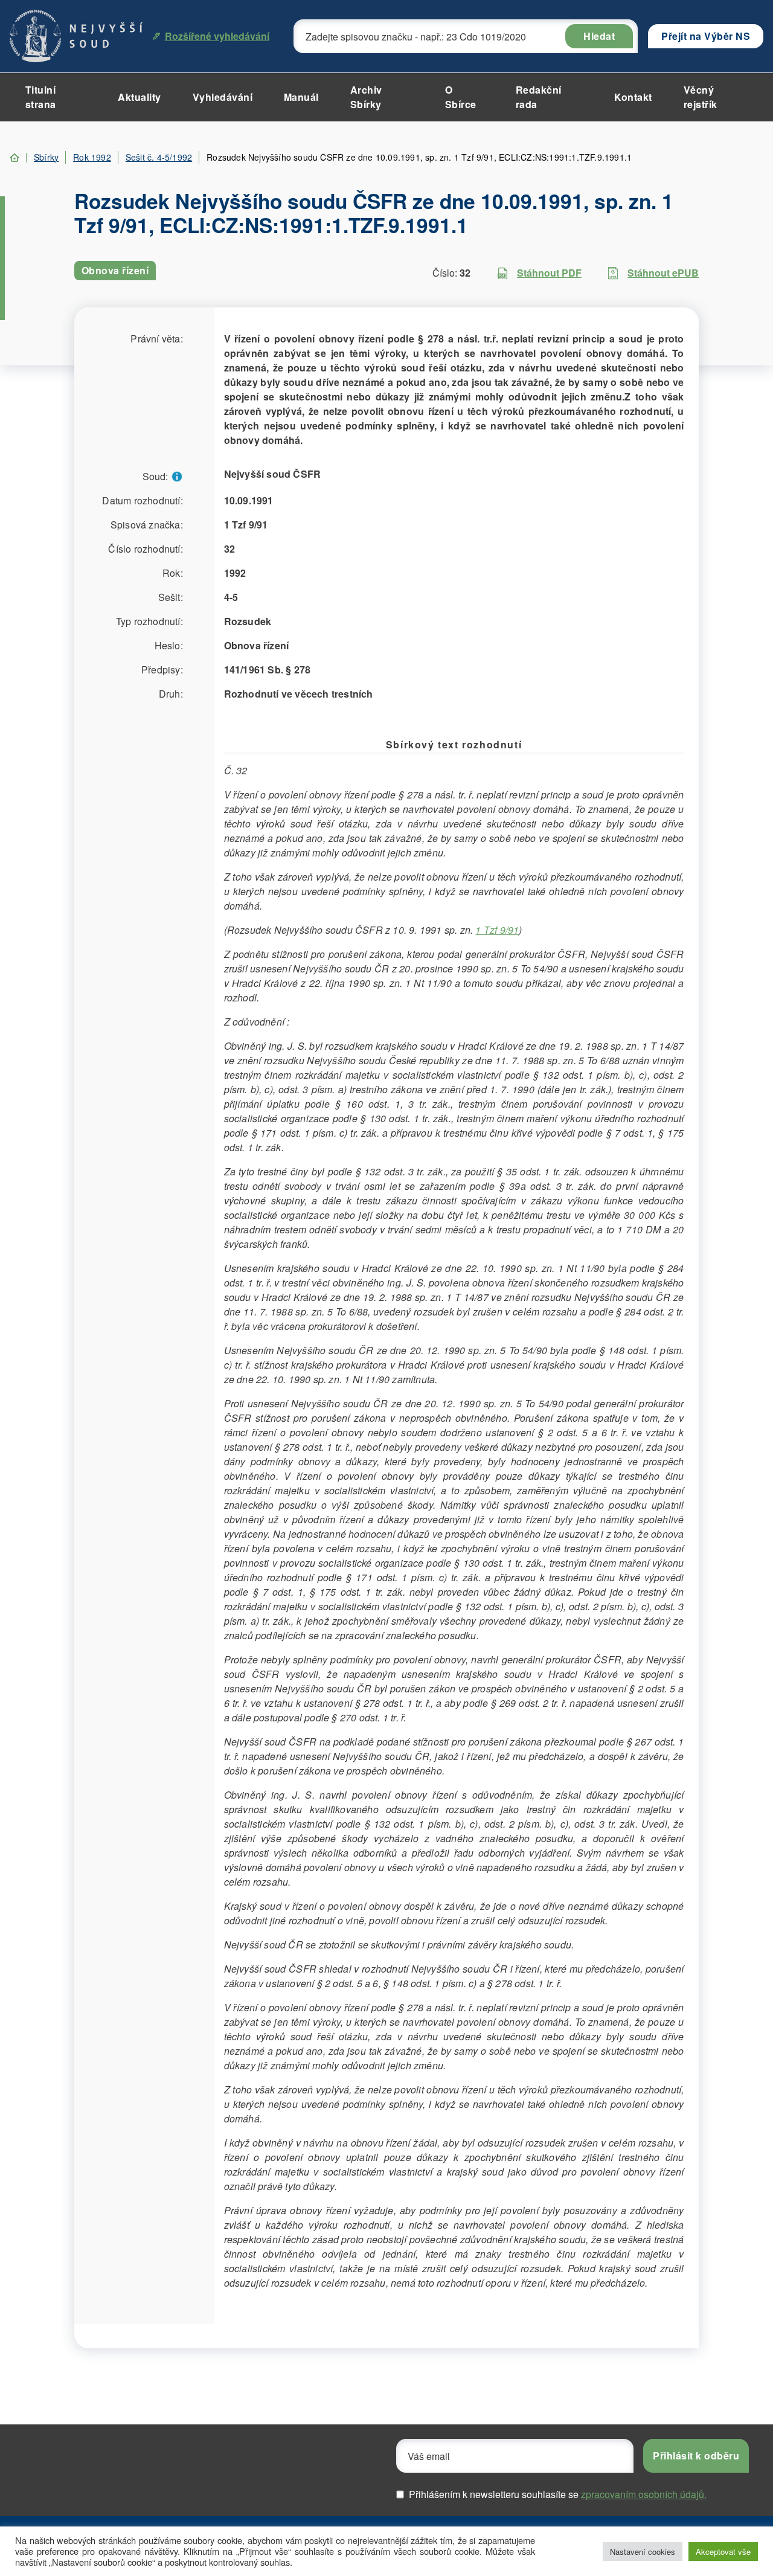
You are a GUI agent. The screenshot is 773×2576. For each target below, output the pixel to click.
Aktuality (140, 97)
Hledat (599, 36)
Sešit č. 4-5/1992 (159, 157)
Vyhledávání (223, 97)
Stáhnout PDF (549, 273)
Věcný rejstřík (701, 97)
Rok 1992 (92, 157)
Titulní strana (41, 97)
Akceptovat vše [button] (723, 2552)
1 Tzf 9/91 (497, 930)
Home (14, 158)
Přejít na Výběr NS (706, 36)
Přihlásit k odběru (696, 2456)
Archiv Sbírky (366, 97)
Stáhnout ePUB (663, 273)
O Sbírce (461, 97)
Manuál (301, 97)
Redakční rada (539, 97)
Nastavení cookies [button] (643, 2552)
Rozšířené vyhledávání (217, 36)
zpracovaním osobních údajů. (644, 2494)
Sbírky (46, 157)
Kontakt (633, 97)
